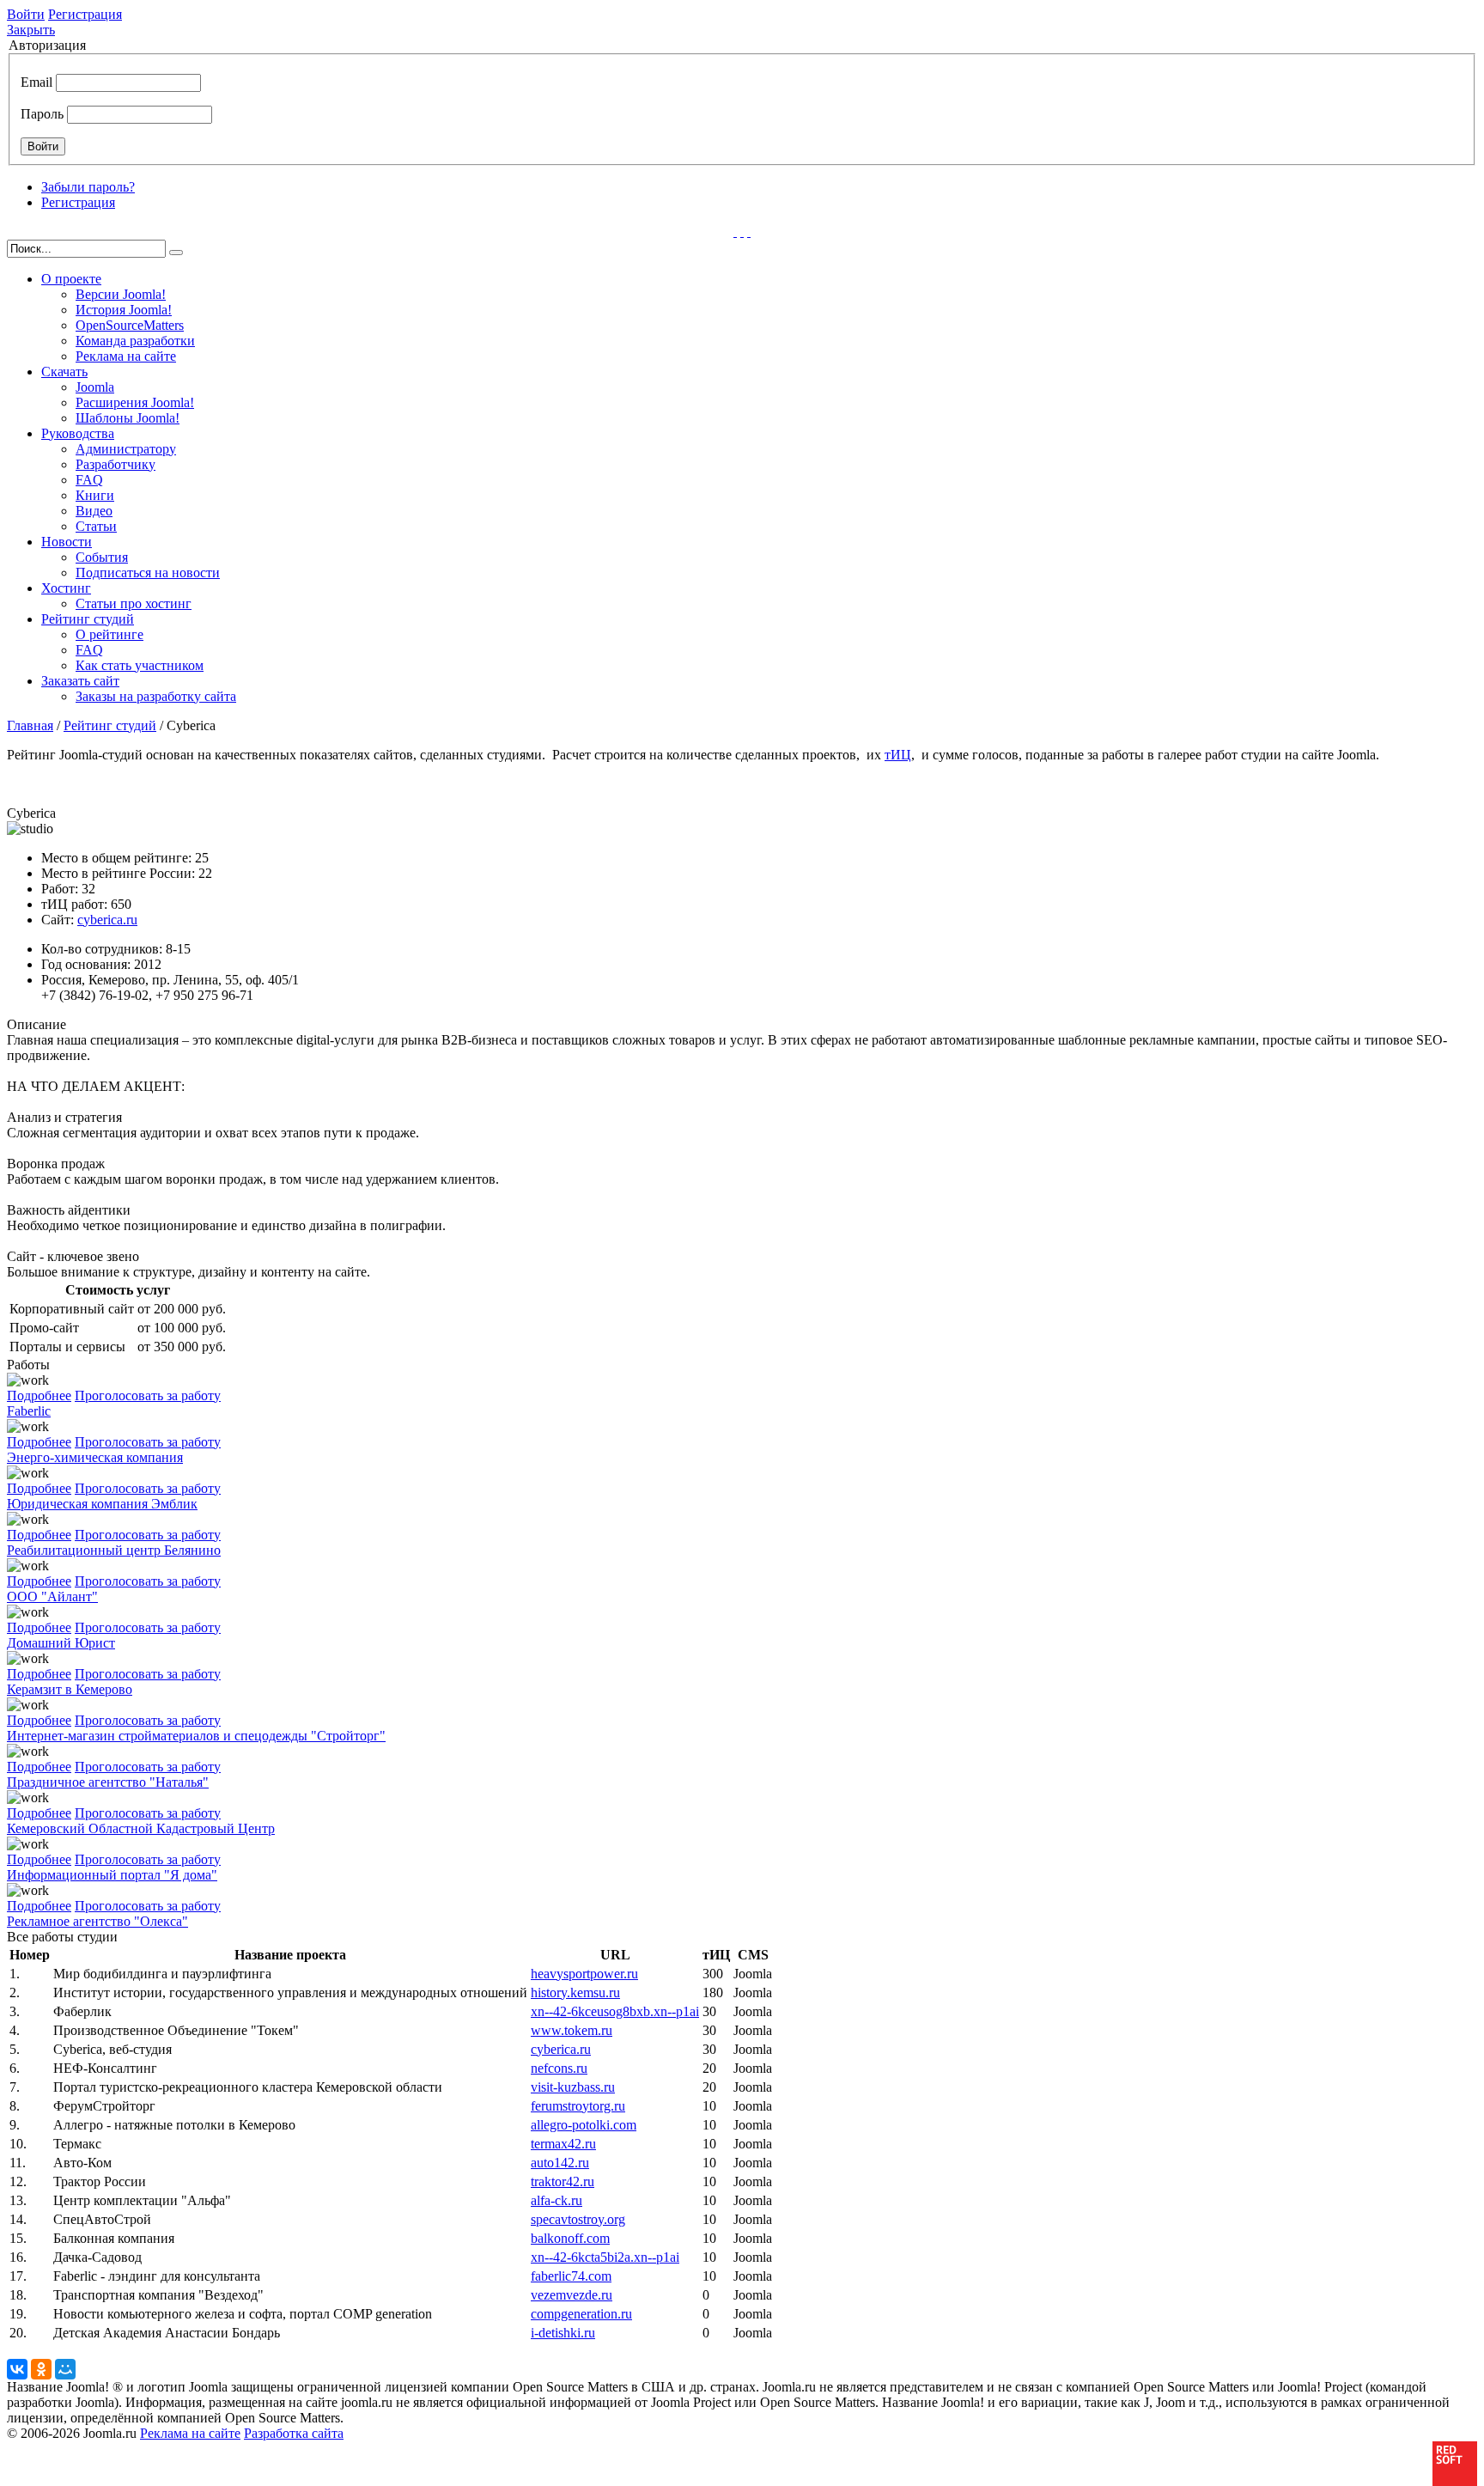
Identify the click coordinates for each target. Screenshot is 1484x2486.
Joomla (95, 387)
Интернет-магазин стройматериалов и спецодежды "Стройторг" (196, 1736)
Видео (94, 511)
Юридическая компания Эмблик (102, 1504)
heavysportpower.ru (584, 1974)
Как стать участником (140, 665)
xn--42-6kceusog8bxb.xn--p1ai (615, 2011)
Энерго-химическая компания (95, 1457)
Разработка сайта (294, 2433)
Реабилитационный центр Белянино (114, 1550)
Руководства (78, 433)
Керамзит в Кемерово (70, 1689)
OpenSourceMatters (130, 325)
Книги (95, 495)
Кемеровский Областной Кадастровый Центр (141, 1828)
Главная (30, 725)
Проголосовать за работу (148, 1395)
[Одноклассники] (41, 2369)
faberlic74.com (571, 2276)
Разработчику (116, 464)
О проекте (71, 279)
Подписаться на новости (148, 573)
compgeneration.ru (581, 2314)
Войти (26, 14)
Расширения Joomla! (135, 402)
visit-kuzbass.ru (573, 2087)
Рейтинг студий (88, 619)
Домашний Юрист (61, 1643)
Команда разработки (135, 341)
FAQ (89, 480)
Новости (67, 542)
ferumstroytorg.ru (578, 2106)
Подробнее (39, 1395)
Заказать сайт (80, 681)
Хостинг (66, 588)
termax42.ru (563, 2144)
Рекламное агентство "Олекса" (97, 1921)
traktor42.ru (563, 2181)
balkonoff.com (570, 2238)
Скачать (64, 372)
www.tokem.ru (572, 2030)
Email (36, 82)
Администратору (126, 449)
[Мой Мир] (65, 2369)
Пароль (42, 114)
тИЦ (898, 755)
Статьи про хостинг (134, 603)
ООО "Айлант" (52, 1596)
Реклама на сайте (126, 356)
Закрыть (31, 30)
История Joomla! (124, 310)
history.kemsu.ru (575, 1992)
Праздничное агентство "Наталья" (108, 1782)
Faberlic (29, 1411)
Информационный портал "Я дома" (112, 1875)
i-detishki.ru (563, 2333)
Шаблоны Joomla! (128, 418)
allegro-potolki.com (584, 2125)
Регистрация (85, 14)
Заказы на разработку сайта (156, 696)
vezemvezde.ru (572, 2295)
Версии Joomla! (121, 294)
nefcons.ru (559, 2068)
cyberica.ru (107, 920)
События (102, 557)
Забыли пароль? (88, 187)
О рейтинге (109, 634)
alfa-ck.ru (556, 2200)
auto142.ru (560, 2163)
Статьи (96, 526)
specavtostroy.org (578, 2219)
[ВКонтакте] (17, 2369)
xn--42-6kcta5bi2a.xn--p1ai (605, 2257)
